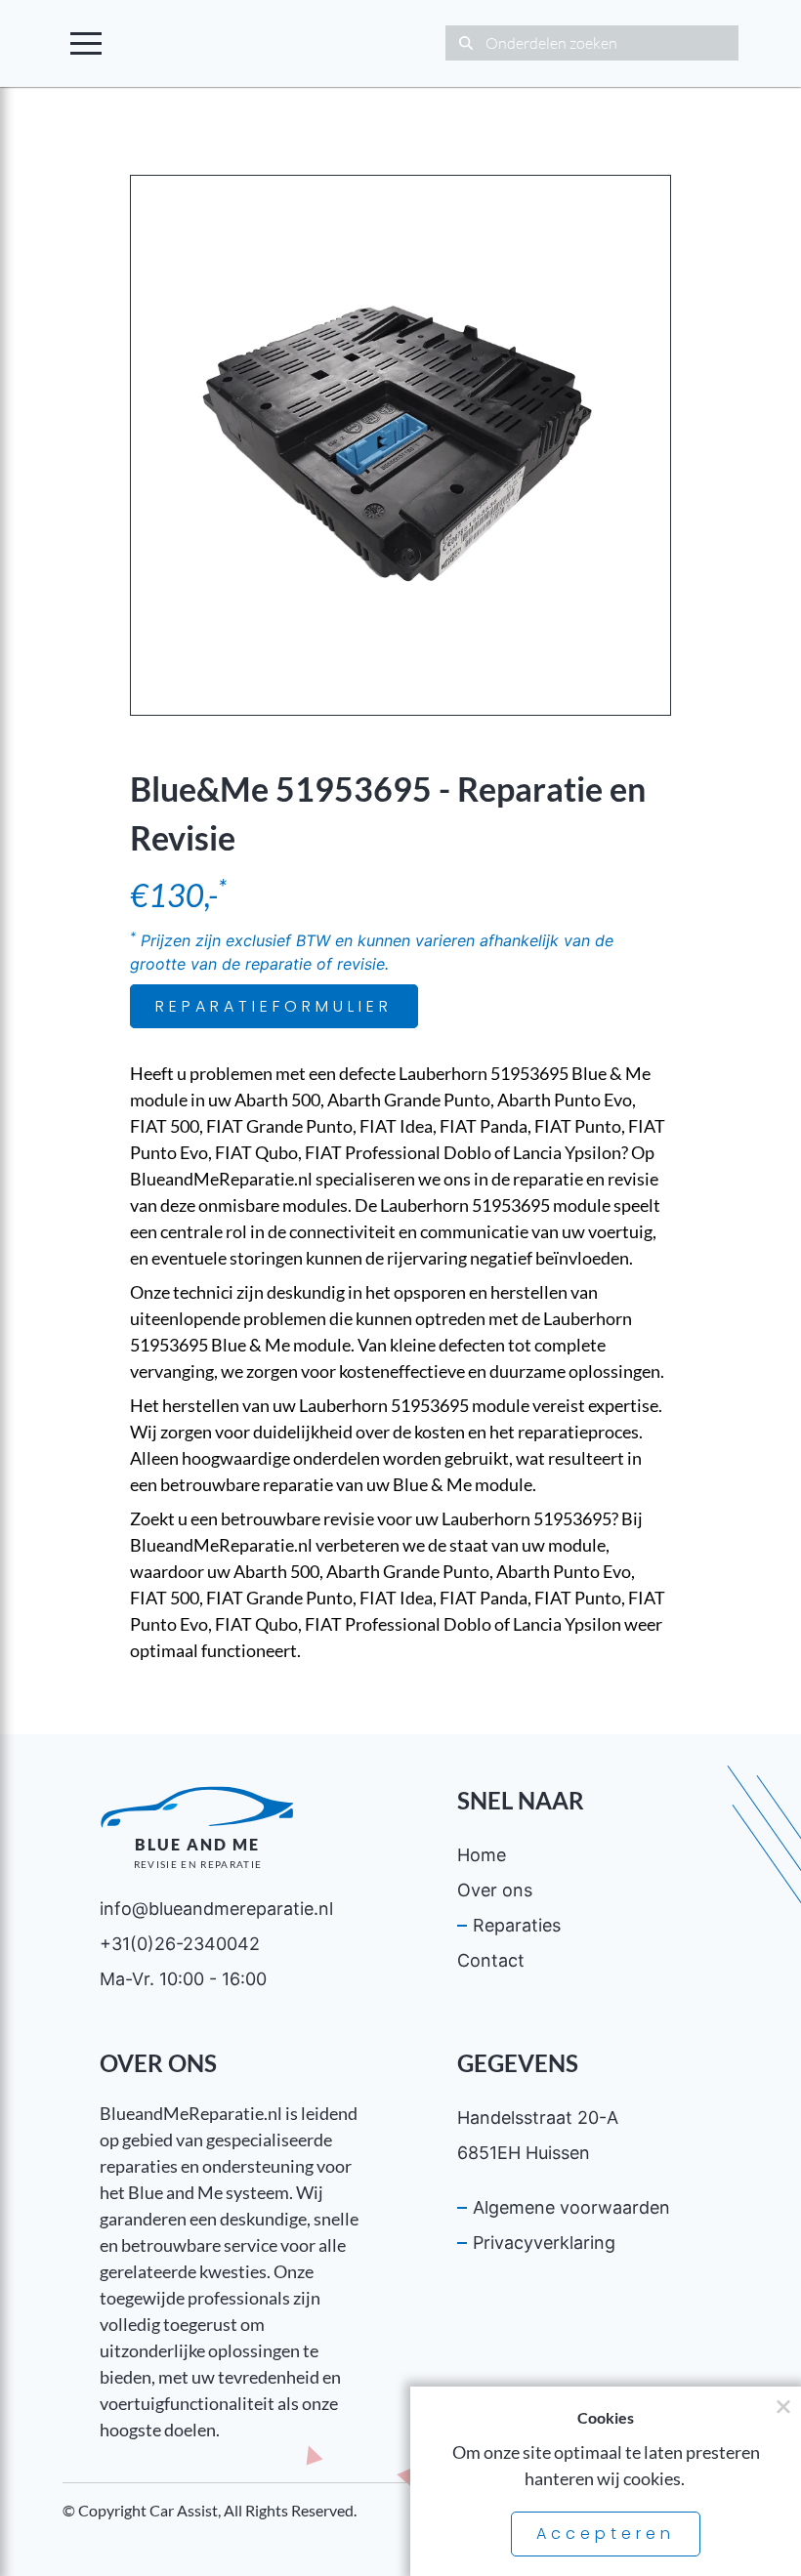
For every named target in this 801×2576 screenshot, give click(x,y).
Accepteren (606, 2534)
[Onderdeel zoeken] (465, 43)
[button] (86, 43)
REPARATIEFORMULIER (274, 1006)
